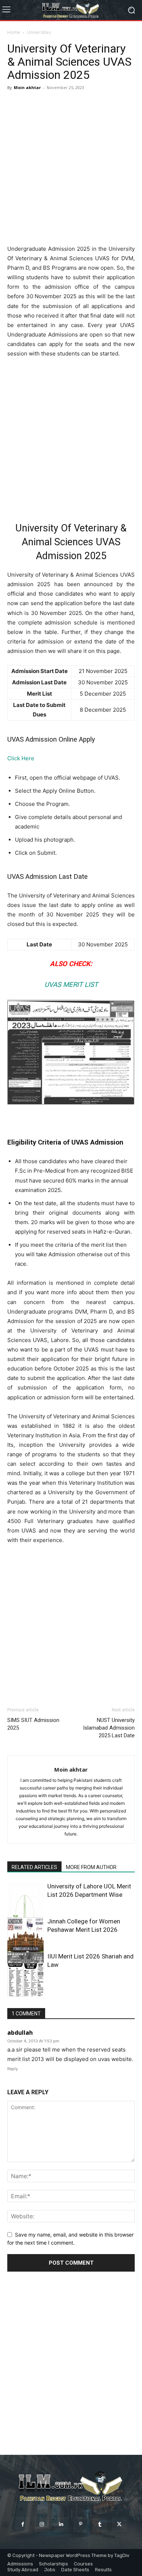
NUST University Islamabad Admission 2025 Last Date (109, 1728)
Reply (13, 2069)
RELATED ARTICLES (34, 1867)
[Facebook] (22, 2524)
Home (14, 32)
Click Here (21, 758)
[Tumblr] (100, 2524)
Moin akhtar (27, 87)
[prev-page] (12, 1992)
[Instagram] (42, 2524)
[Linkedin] (61, 2524)
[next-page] (23, 1992)
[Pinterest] (81, 2524)
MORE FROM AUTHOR (91, 1867)
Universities (39, 32)
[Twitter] (119, 2524)
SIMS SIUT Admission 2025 (33, 1724)
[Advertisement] (71, 168)
